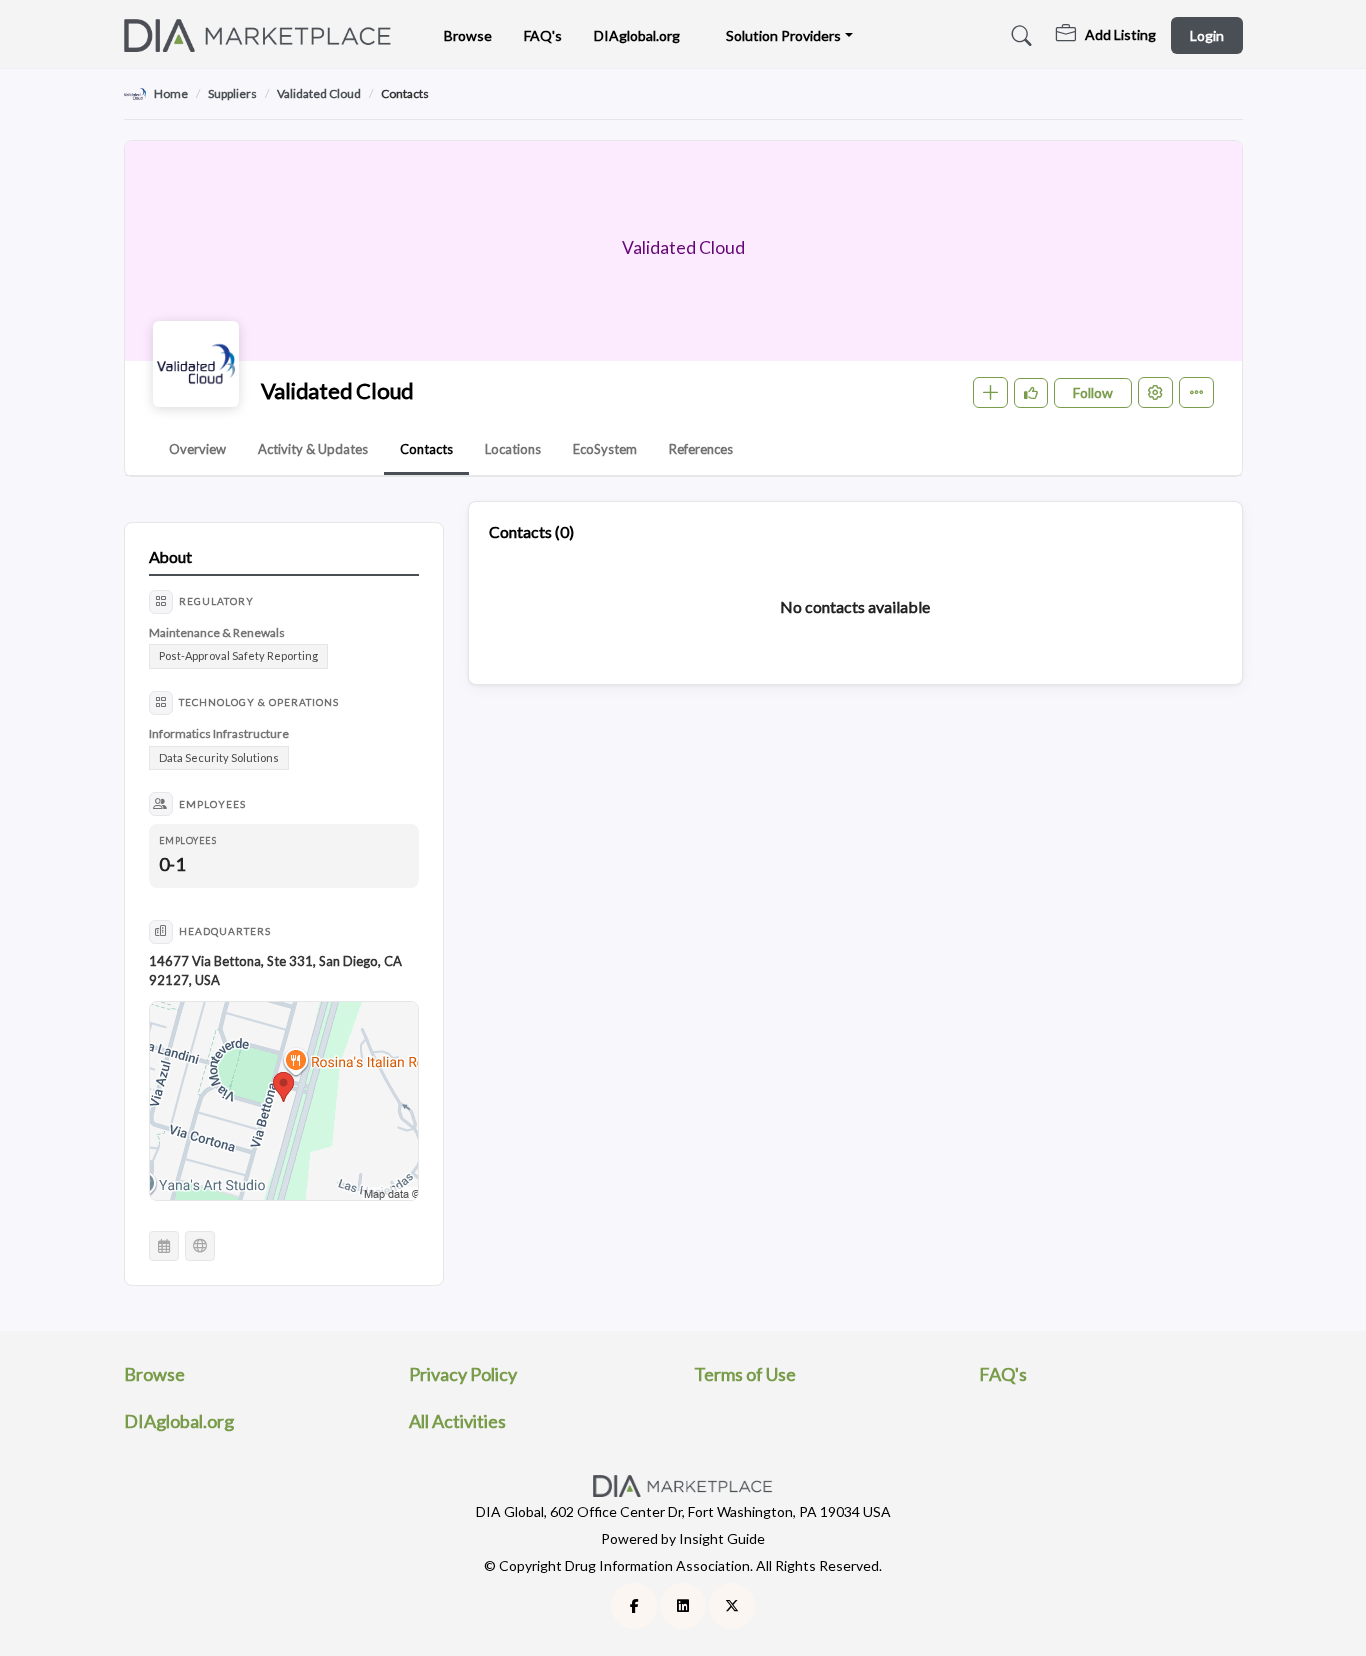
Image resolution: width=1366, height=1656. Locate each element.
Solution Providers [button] (783, 35)
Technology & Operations (259, 702)
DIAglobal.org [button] (637, 35)
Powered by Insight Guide (683, 1538)
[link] (1106, 36)
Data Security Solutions (219, 757)
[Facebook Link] (634, 1606)
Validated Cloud (319, 93)
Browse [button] (468, 35)
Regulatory (216, 601)
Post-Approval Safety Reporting (238, 655)
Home (171, 93)
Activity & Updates (313, 449)
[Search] (1018, 36)
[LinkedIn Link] (683, 1606)
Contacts (426, 449)
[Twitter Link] (732, 1606)
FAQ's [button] (543, 35)
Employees (212, 804)
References (701, 449)
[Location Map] (284, 1102)
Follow (1093, 392)
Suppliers (232, 93)
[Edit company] (1155, 392)
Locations (513, 449)
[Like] (1031, 393)
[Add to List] (990, 392)
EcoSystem (605, 449)
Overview (197, 449)
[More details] (1196, 392)
